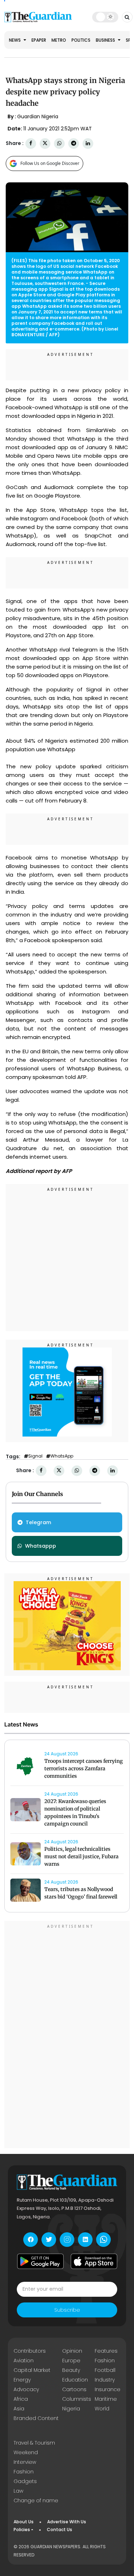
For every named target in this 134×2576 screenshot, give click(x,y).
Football (105, 2370)
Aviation (24, 2361)
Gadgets (25, 2481)
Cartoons (74, 2389)
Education (75, 2380)
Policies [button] (22, 2530)
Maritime (106, 2399)
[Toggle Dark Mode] (105, 17)
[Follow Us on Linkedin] (85, 2240)
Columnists (77, 2399)
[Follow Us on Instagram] (67, 2240)
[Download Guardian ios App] (94, 2261)
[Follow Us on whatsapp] (103, 2240)
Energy (22, 2380)
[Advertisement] (67, 1259)
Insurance (108, 2389)
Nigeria (71, 2409)
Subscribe (67, 2310)
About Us (24, 2522)
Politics (81, 40)
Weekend (26, 2452)
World (102, 2409)
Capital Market (32, 2370)
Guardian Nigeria (38, 116)
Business (106, 40)
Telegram (38, 1522)
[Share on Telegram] (74, 143)
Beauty (71, 2370)
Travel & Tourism (34, 2443)
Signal (35, 1456)
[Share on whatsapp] (59, 143)
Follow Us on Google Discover (50, 163)
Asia (19, 2409)
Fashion (105, 2361)
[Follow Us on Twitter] (49, 2240)
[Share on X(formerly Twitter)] (45, 143)
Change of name (36, 2500)
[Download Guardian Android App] (40, 2261)
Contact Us (59, 2530)
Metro (59, 40)
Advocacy (26, 2389)
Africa (21, 2399)
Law (18, 2491)
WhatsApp (62, 1456)
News (15, 40)
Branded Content (36, 2418)
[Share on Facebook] (31, 143)
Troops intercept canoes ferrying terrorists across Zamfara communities (84, 1769)
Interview (25, 2462)
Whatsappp (41, 1546)
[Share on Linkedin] (88, 143)
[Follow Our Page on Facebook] (31, 2240)
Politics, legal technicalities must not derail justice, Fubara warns (81, 1856)
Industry (105, 2380)
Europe (71, 2361)
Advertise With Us (67, 2522)
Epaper (39, 40)
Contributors (30, 2351)
